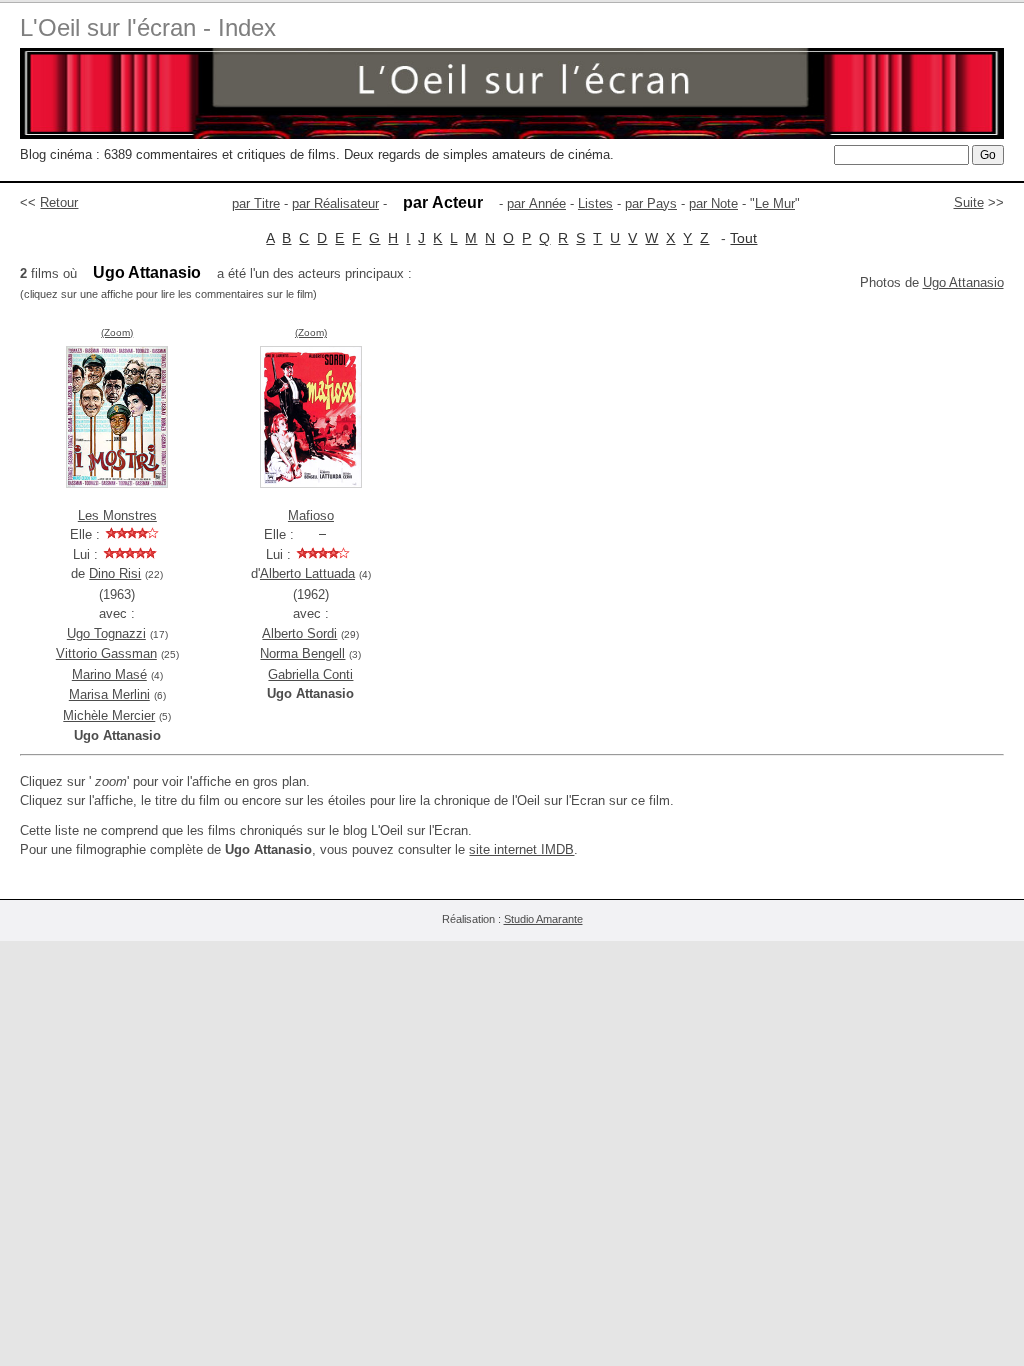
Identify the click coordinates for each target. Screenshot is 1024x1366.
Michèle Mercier (109, 715)
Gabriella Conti (310, 674)
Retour (59, 202)
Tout (743, 238)
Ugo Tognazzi (106, 633)
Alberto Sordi (299, 633)
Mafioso (311, 515)
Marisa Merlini (109, 694)
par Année (536, 203)
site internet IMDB (521, 849)
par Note (713, 203)
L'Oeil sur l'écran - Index (148, 27)
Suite (969, 202)
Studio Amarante (543, 919)
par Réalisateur (335, 203)
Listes (595, 203)
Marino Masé (109, 674)
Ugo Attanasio (963, 282)
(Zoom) (117, 332)
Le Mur (775, 203)
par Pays (651, 203)
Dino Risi (115, 573)
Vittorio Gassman (106, 653)
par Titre (256, 203)
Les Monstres (117, 515)
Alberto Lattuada (307, 573)
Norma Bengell (302, 653)
